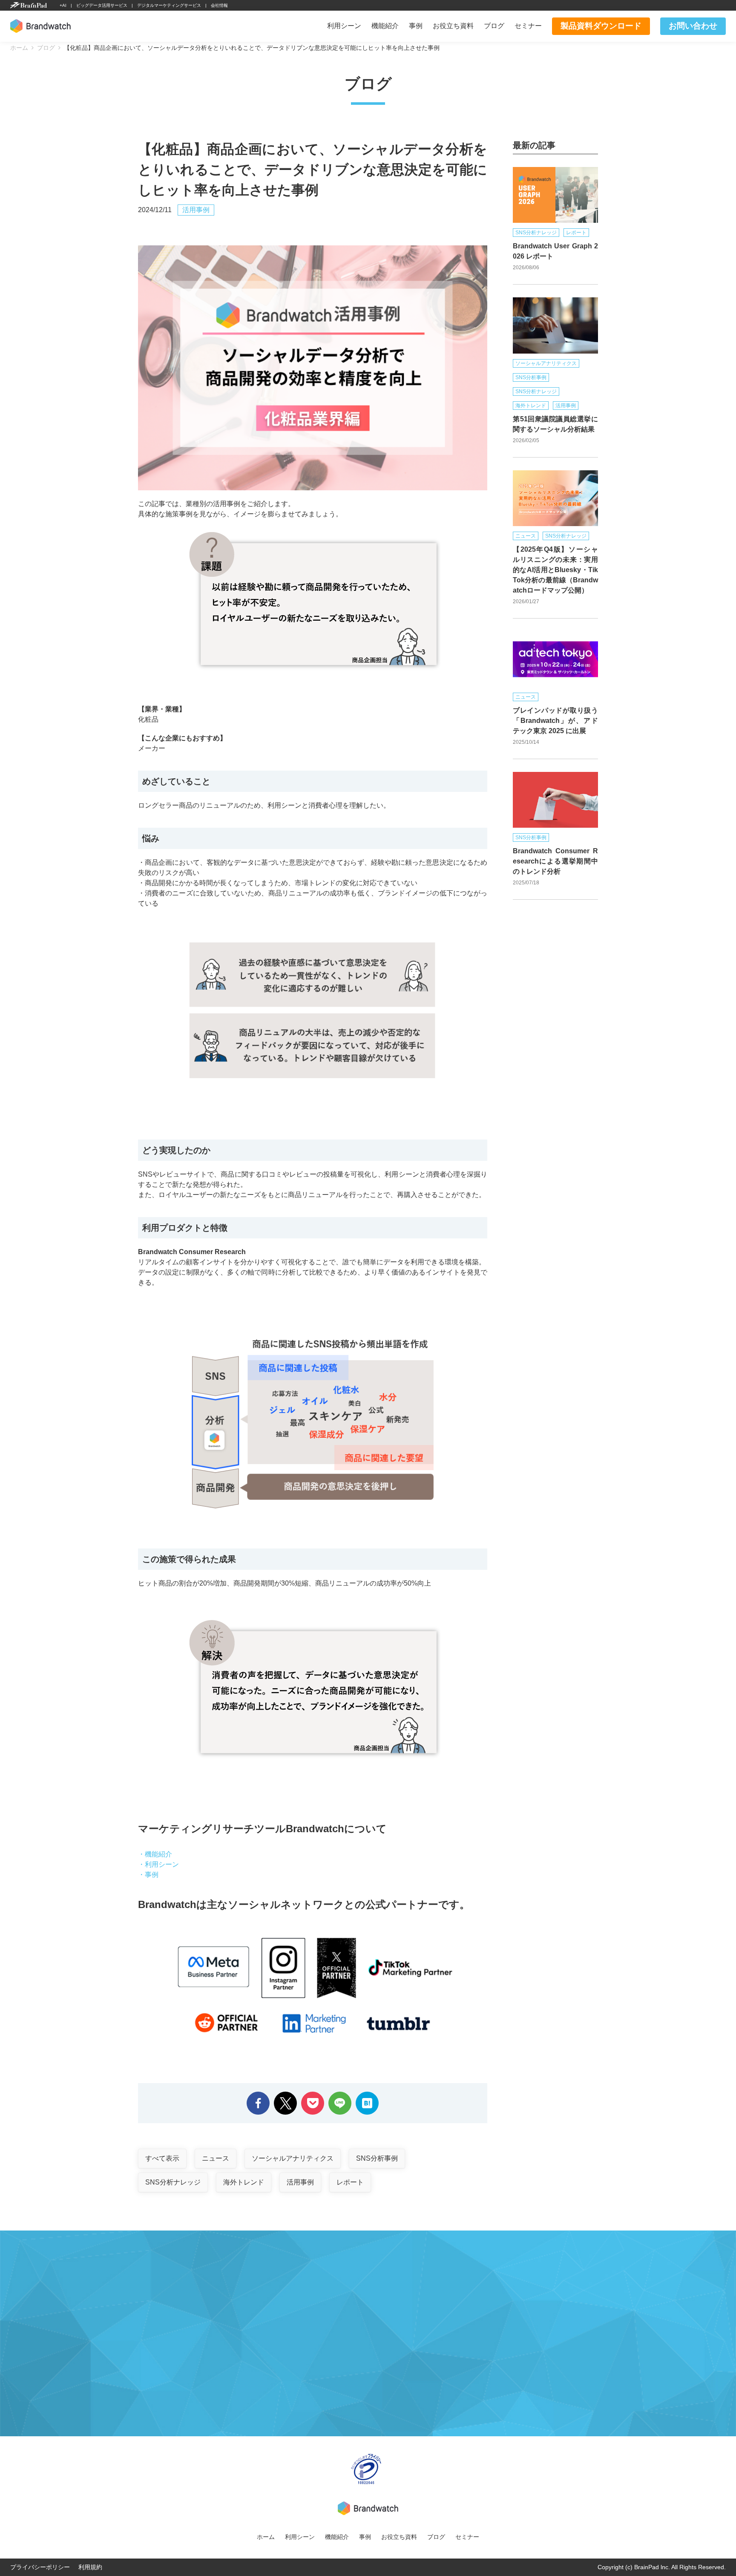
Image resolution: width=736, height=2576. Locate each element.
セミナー (528, 26)
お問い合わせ (693, 26)
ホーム (266, 2537)
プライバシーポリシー (40, 2567)
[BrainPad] (29, 6)
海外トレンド (244, 2182)
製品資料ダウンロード (601, 26)
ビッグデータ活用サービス (102, 5)
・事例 (148, 1875)
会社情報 (219, 5)
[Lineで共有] (340, 2097)
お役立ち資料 (453, 26)
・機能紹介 (155, 1854)
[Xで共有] (285, 2097)
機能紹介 (385, 26)
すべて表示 (162, 2158)
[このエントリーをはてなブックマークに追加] (367, 2097)
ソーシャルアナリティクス (293, 2158)
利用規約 (90, 2567)
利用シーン (344, 26)
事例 (416, 26)
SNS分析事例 (377, 2158)
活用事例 (196, 210)
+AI (63, 5)
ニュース (216, 2158)
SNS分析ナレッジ (173, 2182)
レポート (350, 2182)
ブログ (494, 26)
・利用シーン (158, 1864)
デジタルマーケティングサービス (169, 5)
